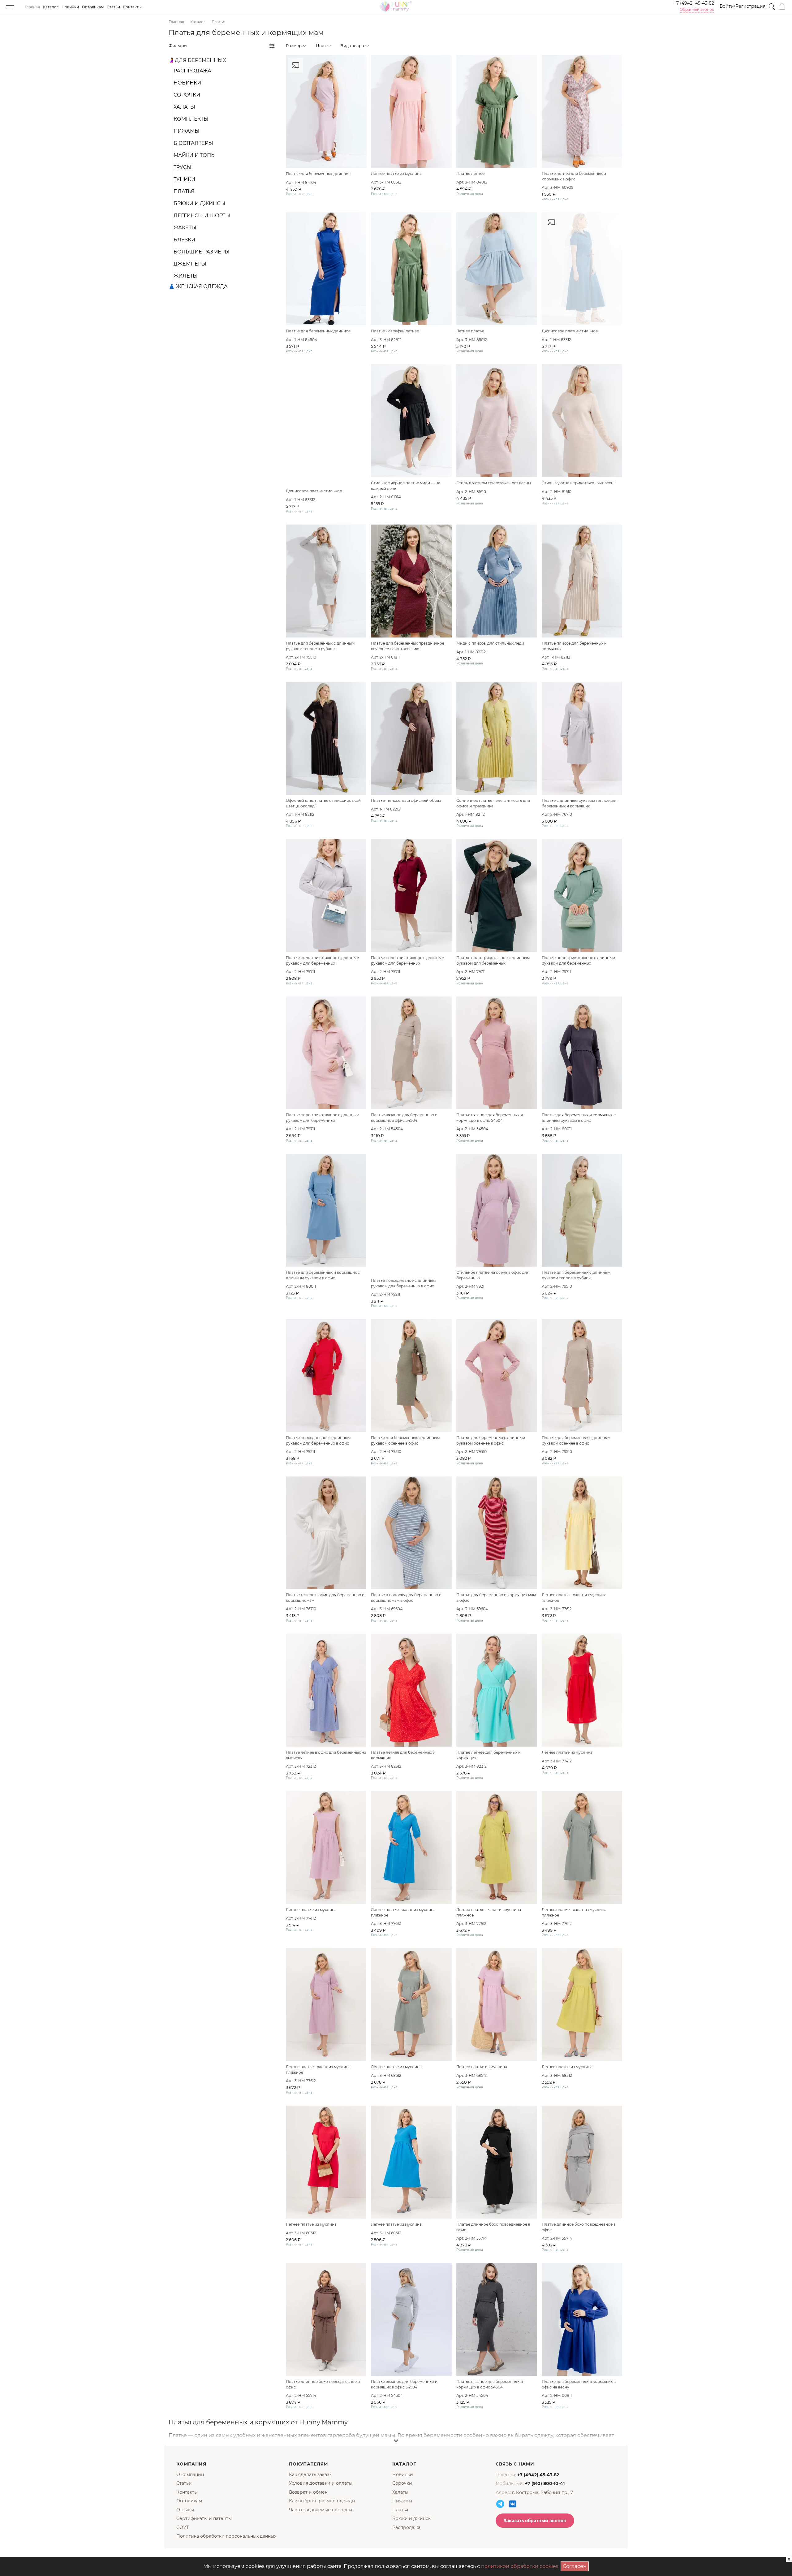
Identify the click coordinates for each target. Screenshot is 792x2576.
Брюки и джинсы (199, 203)
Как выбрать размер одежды (322, 2501)
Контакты (132, 7)
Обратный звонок (697, 10)
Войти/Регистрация (742, 6)
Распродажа (192, 71)
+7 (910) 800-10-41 (545, 2483)
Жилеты (186, 276)
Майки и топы (195, 155)
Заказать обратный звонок (535, 2521)
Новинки (70, 7)
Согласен (576, 2565)
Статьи (113, 7)
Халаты (184, 107)
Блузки (184, 240)
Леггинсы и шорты (202, 216)
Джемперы (190, 264)
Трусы (183, 167)
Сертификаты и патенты (204, 2518)
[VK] (513, 2504)
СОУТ (183, 2527)
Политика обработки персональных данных (226, 2536)
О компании (190, 2474)
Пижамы (187, 131)
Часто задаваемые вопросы (321, 2510)
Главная (32, 7)
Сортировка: (590, 45)
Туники (184, 179)
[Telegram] (500, 2504)
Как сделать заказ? (310, 2474)
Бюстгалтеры (193, 143)
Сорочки (187, 95)
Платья (184, 191)
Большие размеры (202, 252)
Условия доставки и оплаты (321, 2483)
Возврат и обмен (308, 2492)
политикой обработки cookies (520, 2566)
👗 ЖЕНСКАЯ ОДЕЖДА (198, 286)
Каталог (51, 7)
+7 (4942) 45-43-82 (694, 3)
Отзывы (185, 2510)
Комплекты (191, 119)
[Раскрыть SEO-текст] (396, 2441)
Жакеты (185, 228)
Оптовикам (93, 7)
